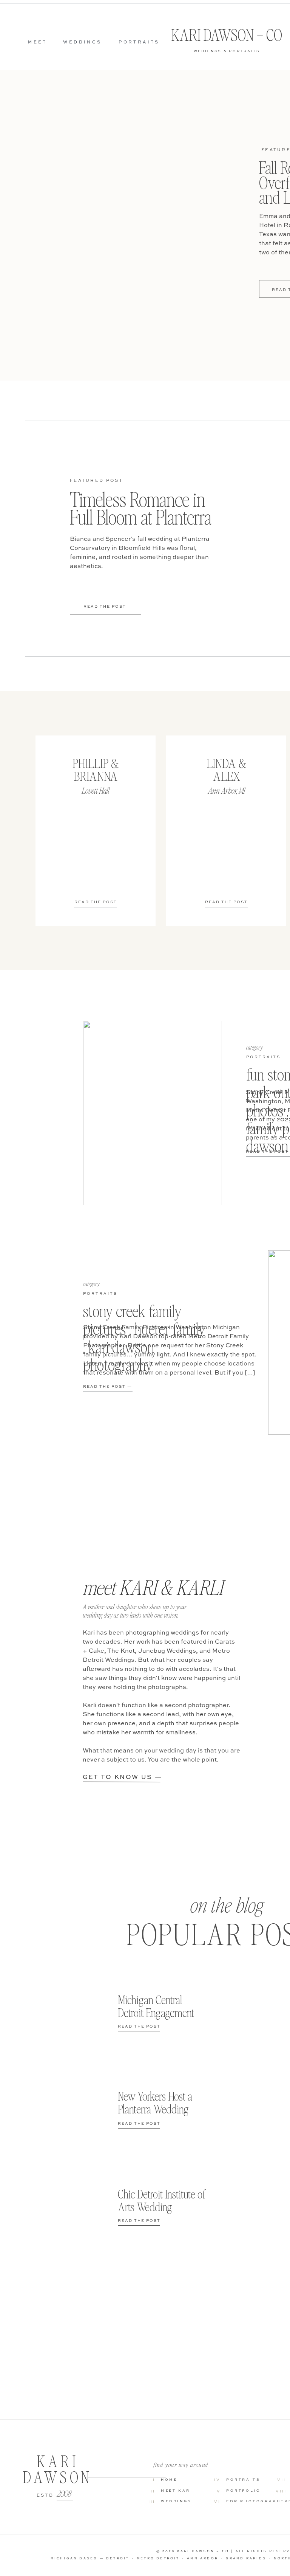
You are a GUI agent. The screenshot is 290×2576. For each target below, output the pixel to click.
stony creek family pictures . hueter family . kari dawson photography (144, 1338)
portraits (263, 1057)
